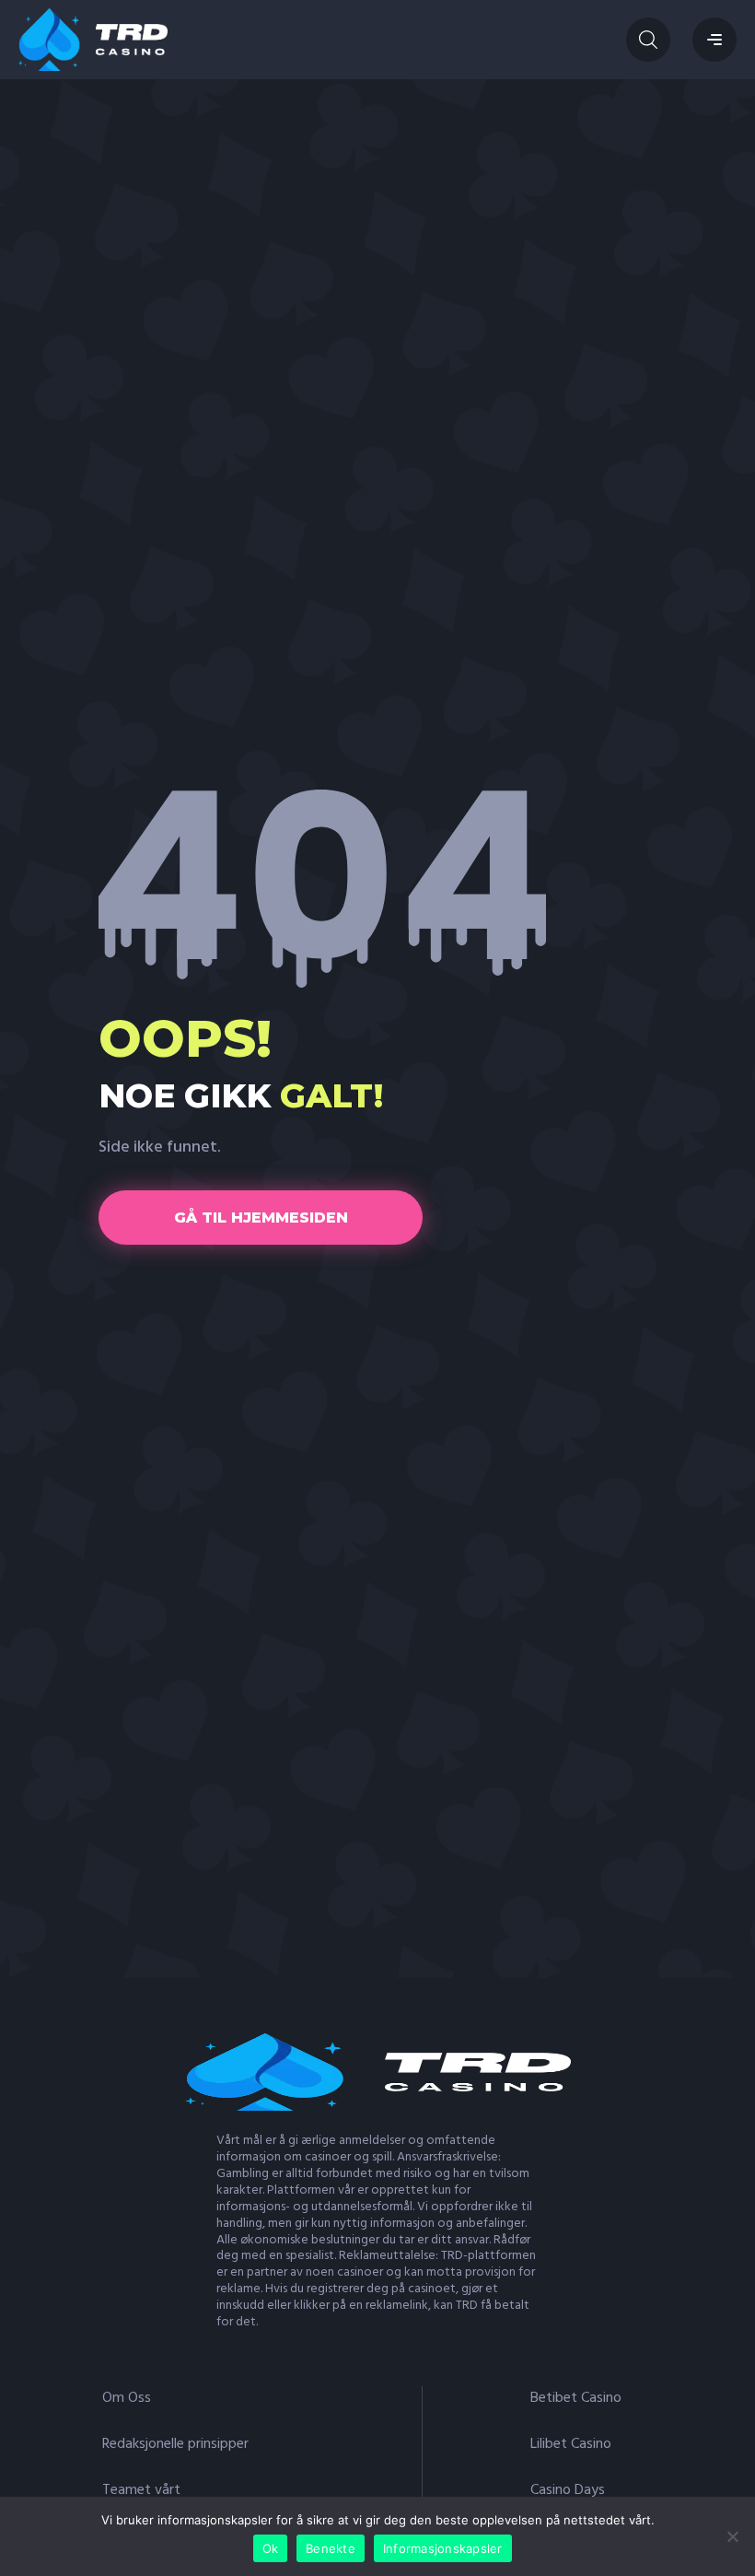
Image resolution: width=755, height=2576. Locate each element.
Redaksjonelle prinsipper (175, 2444)
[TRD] (93, 40)
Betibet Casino (576, 2398)
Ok (271, 2548)
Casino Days (568, 2490)
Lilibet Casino (571, 2444)
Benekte (331, 2548)
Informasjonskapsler (443, 2548)
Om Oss (127, 2398)
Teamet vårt (141, 2490)
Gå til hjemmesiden (261, 1218)
